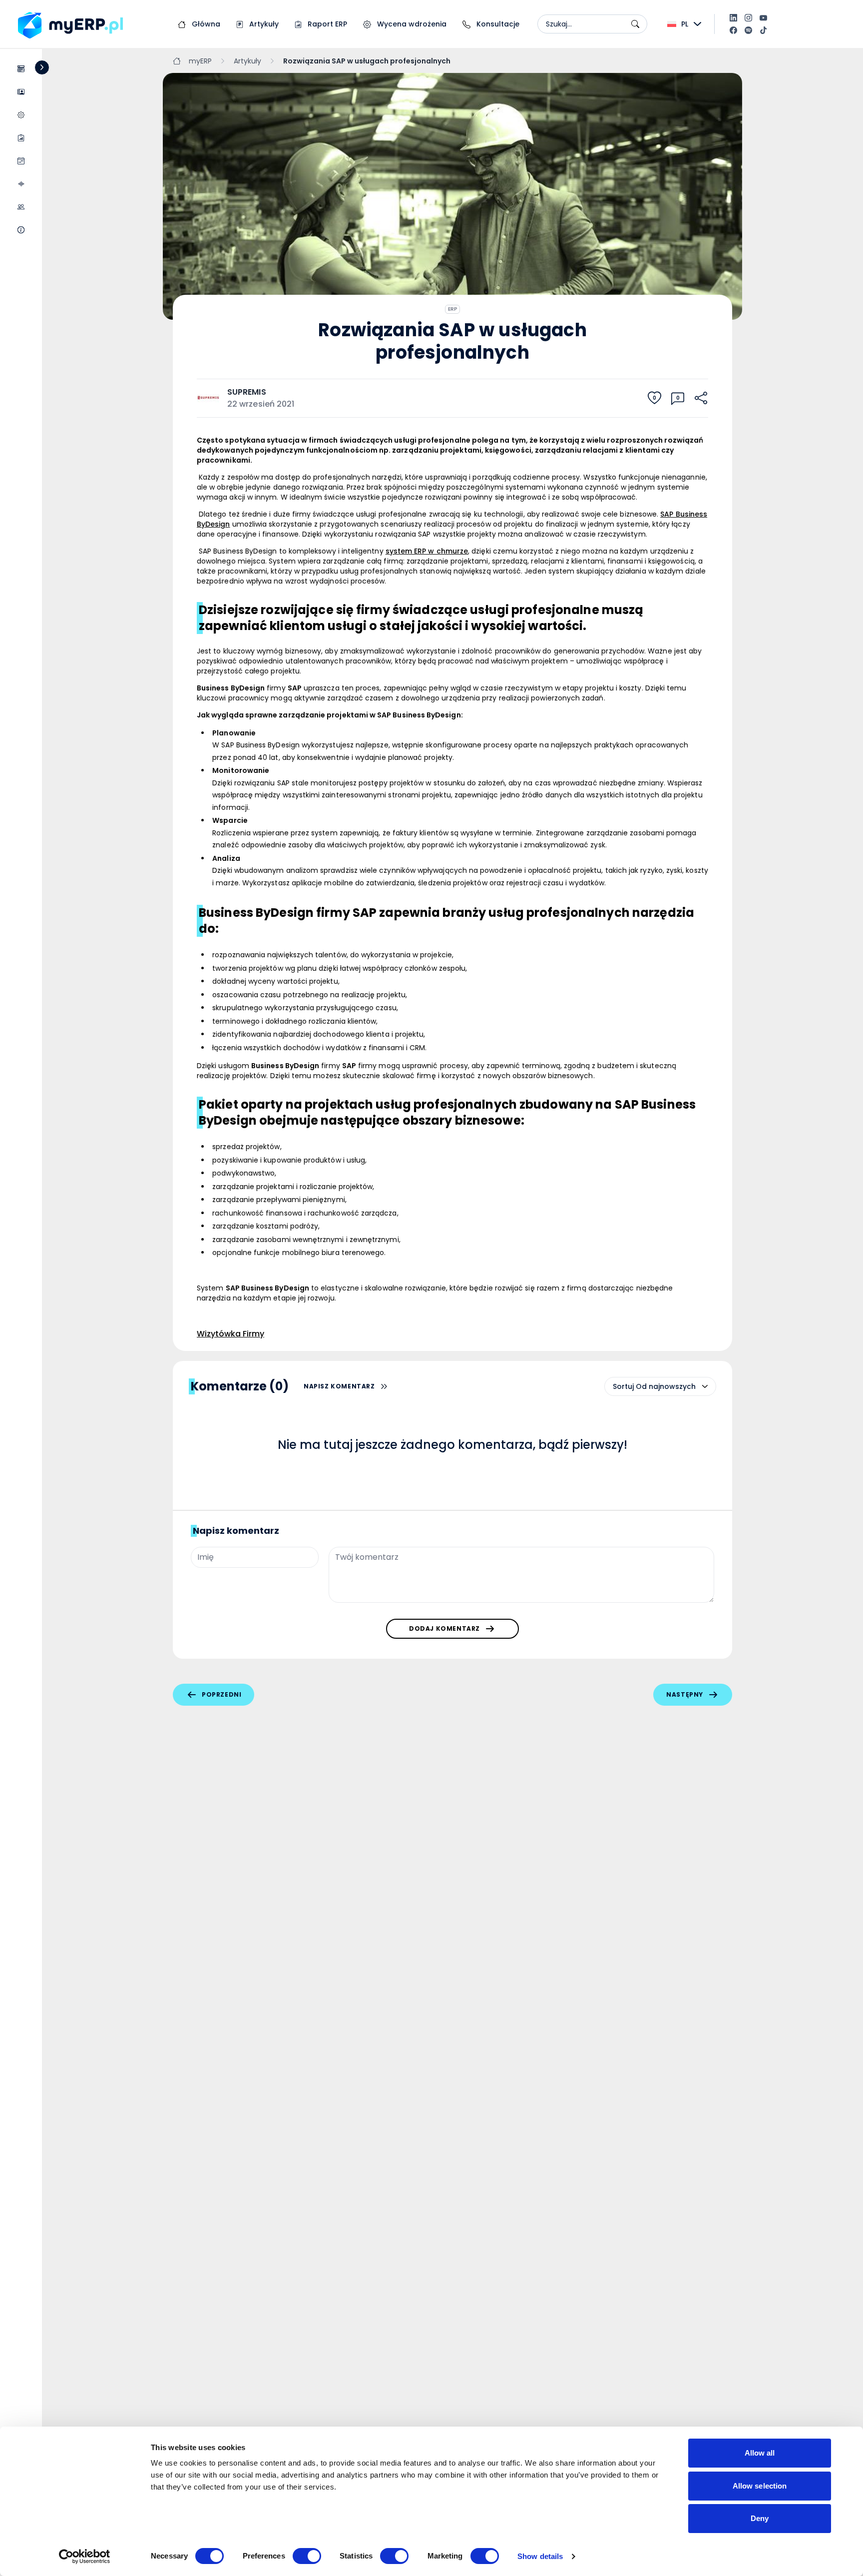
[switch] (307, 2556)
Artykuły (263, 24)
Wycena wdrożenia (411, 24)
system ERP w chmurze (427, 551)
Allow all (760, 2453)
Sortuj (623, 1386)
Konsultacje (497, 24)
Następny (685, 1694)
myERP (200, 61)
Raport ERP (326, 24)
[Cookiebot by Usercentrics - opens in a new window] (85, 2557)
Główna (205, 24)
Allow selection (760, 2486)
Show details (540, 2556)
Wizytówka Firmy (230, 1334)
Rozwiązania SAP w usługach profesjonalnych (367, 61)
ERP (452, 309)
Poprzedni (221, 1694)
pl (685, 24)
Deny (760, 2518)
